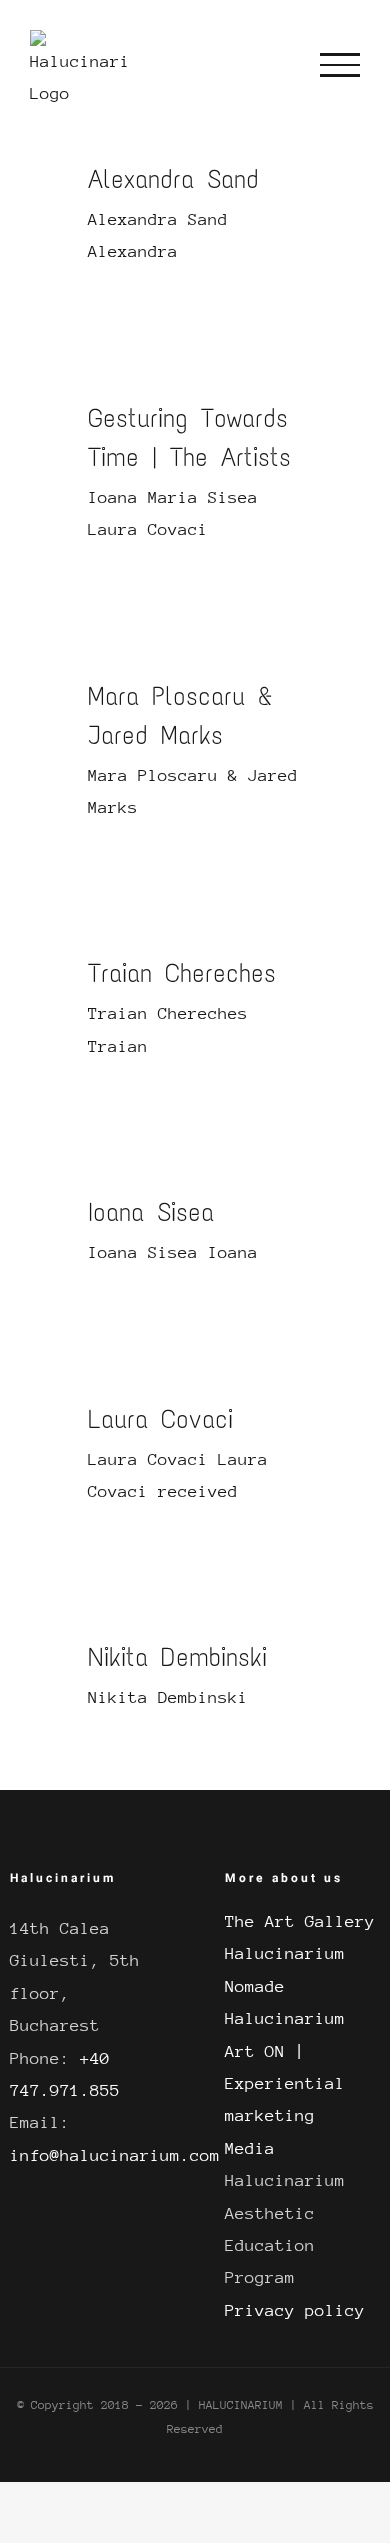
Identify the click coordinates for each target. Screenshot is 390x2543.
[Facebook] (231, 1849)
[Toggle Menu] (340, 65)
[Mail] (330, 1849)
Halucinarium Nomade (285, 1969)
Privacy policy (295, 2310)
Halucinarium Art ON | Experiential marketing (285, 2067)
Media (250, 2148)
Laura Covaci (160, 1419)
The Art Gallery (300, 1921)
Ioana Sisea (151, 1212)
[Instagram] (264, 1849)
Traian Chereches (182, 973)
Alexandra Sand (173, 179)
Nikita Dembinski (177, 1657)
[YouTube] (297, 1849)
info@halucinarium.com (115, 2155)
